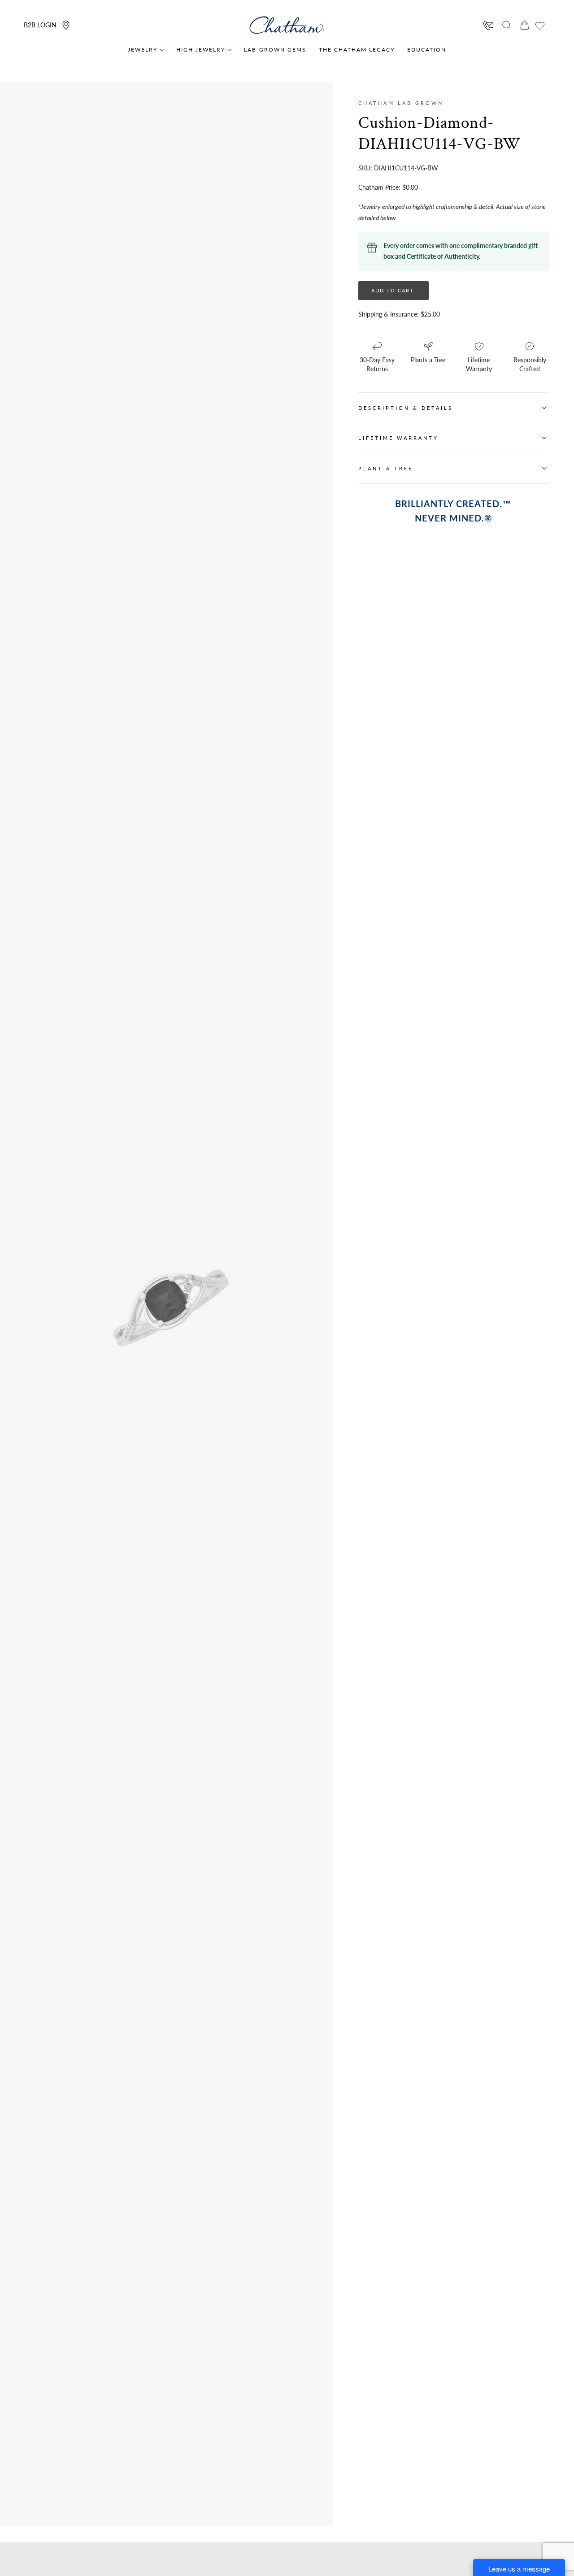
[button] (507, 25)
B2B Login (40, 25)
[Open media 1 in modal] (233, 1238)
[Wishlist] (540, 26)
